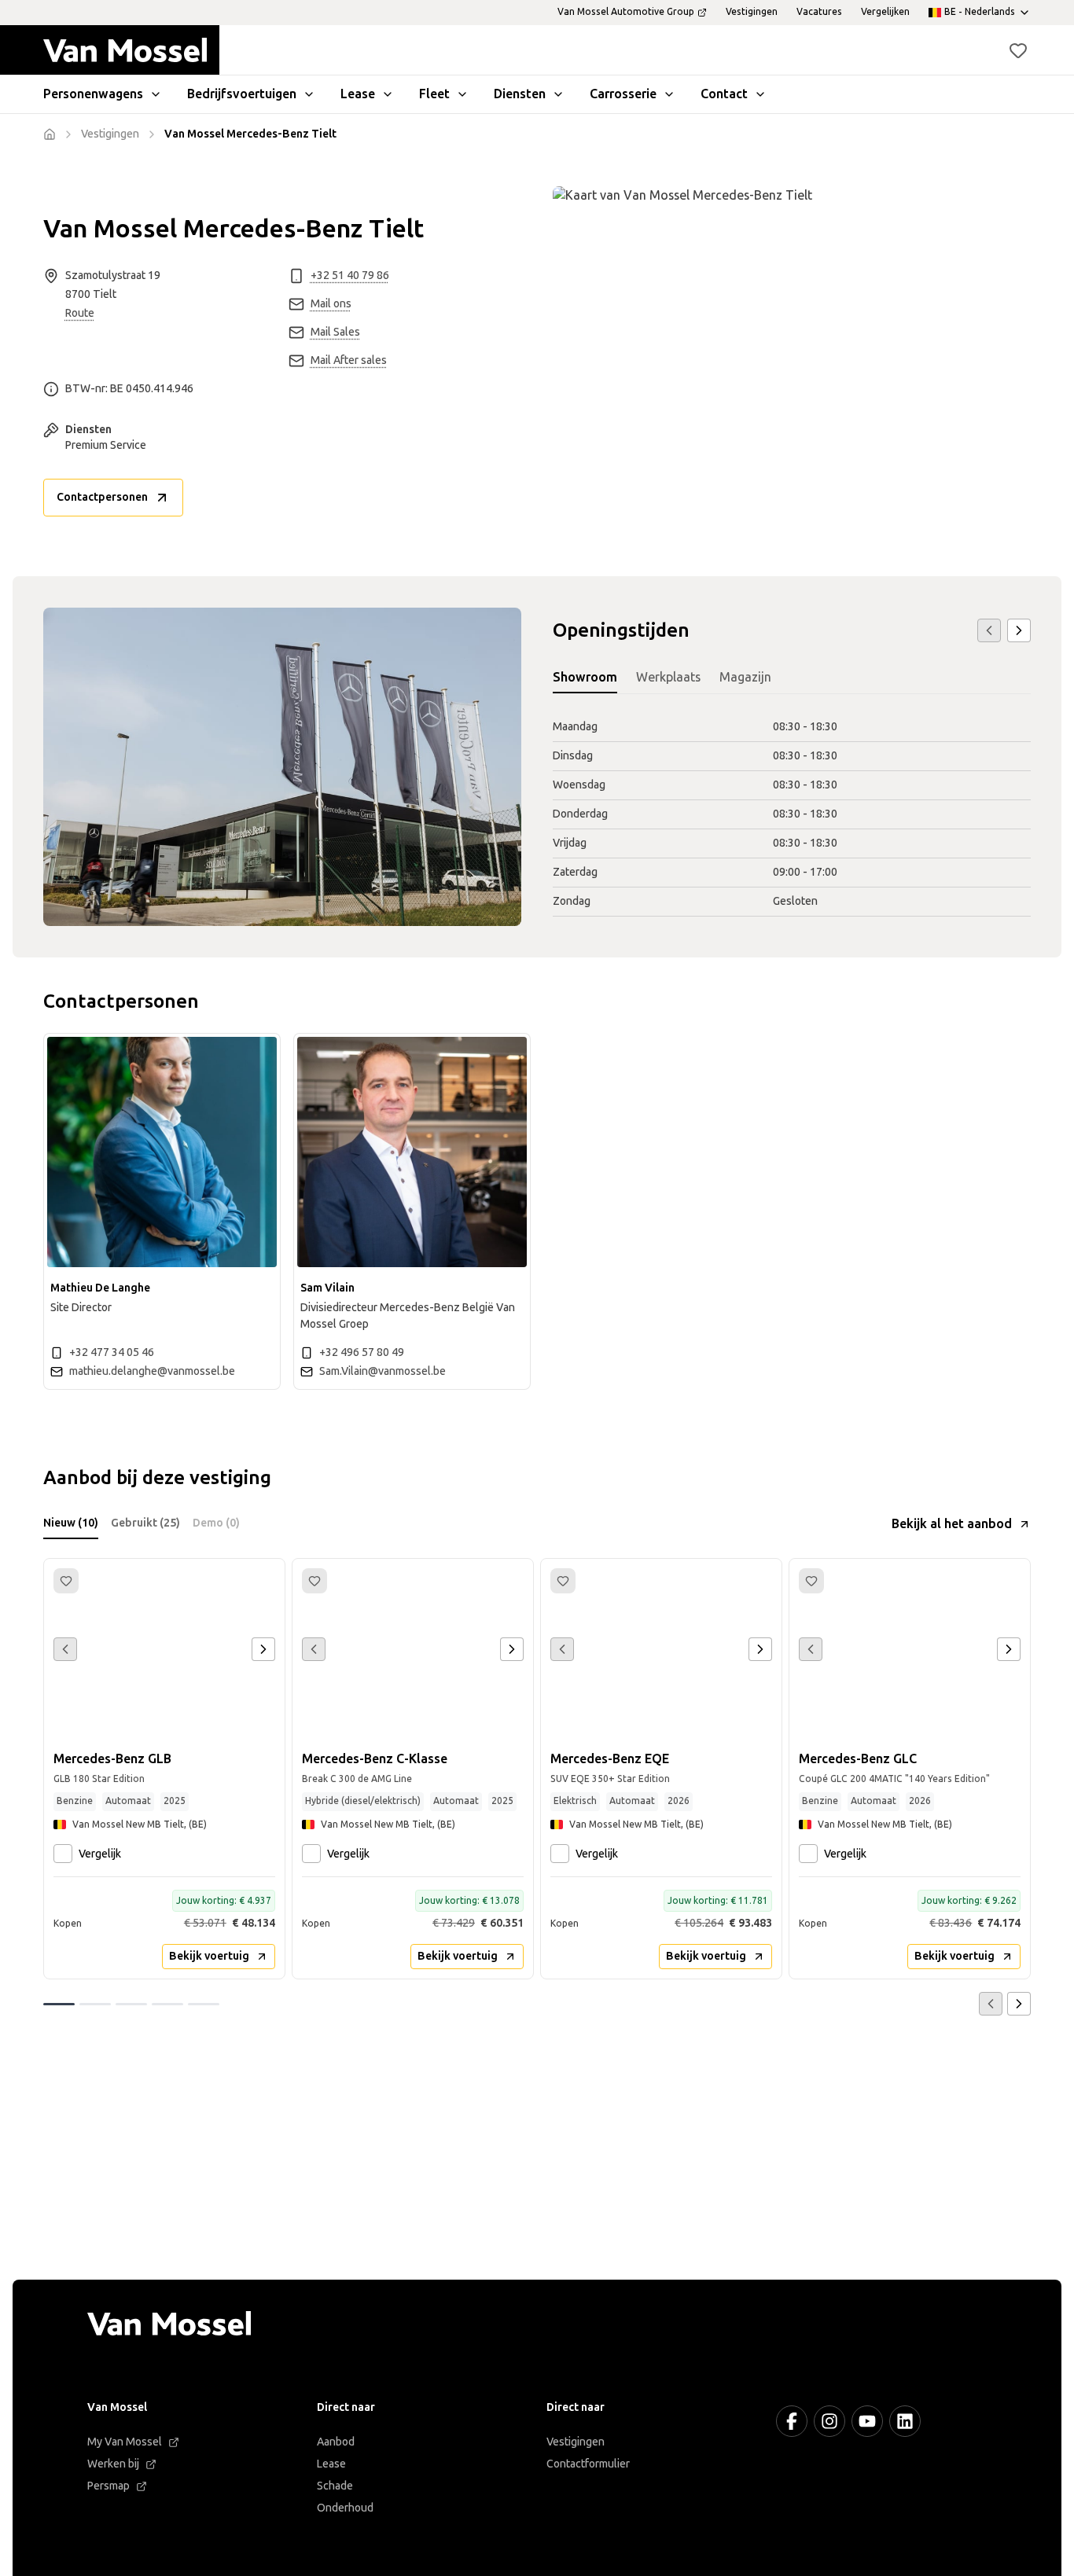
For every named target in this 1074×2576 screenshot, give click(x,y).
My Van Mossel (125, 2442)
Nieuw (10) (71, 1523)
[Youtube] (867, 2421)
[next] (263, 1649)
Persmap (109, 2486)
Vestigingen (576, 2442)
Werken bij (113, 2464)
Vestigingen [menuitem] (752, 12)
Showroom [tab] (585, 677)
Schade (335, 2486)
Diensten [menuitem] (520, 94)
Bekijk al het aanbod (952, 1524)
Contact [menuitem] (724, 94)
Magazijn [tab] (745, 677)
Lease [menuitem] (358, 94)
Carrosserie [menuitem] (623, 94)
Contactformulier (588, 2464)
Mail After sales (349, 360)
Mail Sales (335, 332)
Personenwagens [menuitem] (93, 94)
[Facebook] (792, 2421)
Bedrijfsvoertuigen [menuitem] (242, 94)
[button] (1018, 50)
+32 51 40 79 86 (350, 276)
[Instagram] (829, 2421)
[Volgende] (1019, 630)
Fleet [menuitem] (434, 94)
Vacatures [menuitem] (819, 12)
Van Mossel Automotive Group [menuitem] (626, 12)
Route (80, 313)
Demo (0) (216, 1523)
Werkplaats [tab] (668, 677)
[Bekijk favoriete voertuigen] (1018, 50)
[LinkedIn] (905, 2421)
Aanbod (336, 2442)
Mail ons (331, 304)
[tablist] (792, 678)
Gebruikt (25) (145, 1523)
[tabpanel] (792, 815)
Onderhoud (345, 2508)
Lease (331, 2464)
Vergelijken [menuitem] (885, 12)
